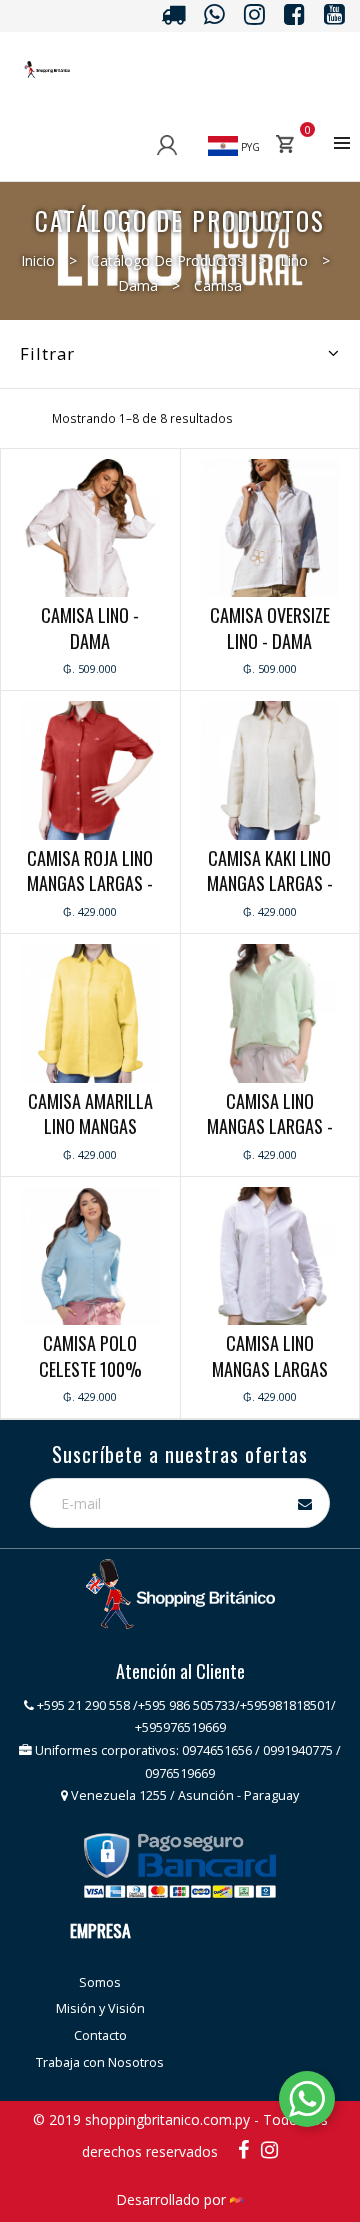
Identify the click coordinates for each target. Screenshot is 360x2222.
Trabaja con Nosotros (100, 2062)
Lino (294, 260)
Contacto (100, 2035)
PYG (249, 147)
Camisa (218, 286)
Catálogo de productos (167, 260)
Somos (100, 1982)
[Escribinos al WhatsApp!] (307, 2102)
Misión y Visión (100, 2008)
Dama (138, 286)
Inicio (38, 260)
